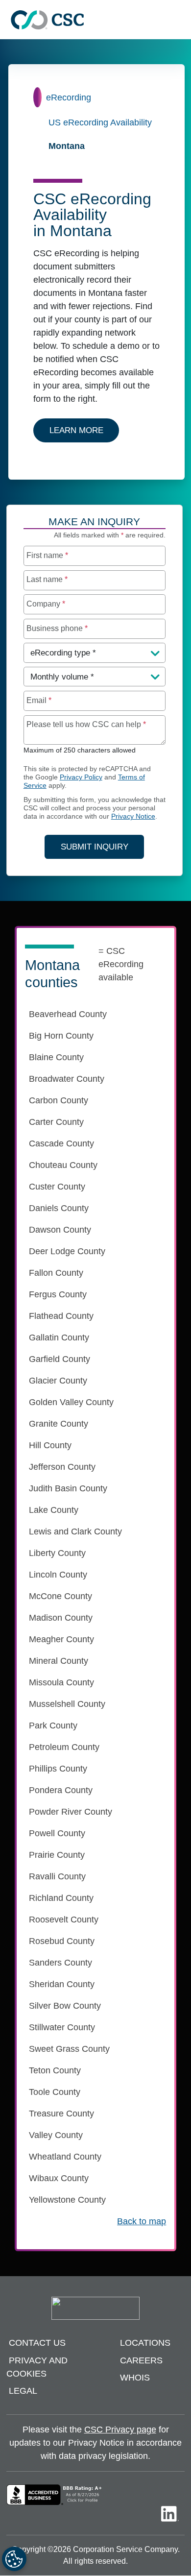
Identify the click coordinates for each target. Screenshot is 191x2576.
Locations (145, 2343)
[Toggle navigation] (179, 20)
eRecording (69, 97)
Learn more (84, 430)
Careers (141, 2360)
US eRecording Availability (100, 122)
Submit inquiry (95, 847)
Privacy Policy (81, 777)
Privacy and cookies (37, 2367)
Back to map (142, 2221)
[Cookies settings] (14, 2559)
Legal (23, 2391)
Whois (135, 2378)
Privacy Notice (133, 816)
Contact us (37, 2343)
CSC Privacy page (120, 2430)
